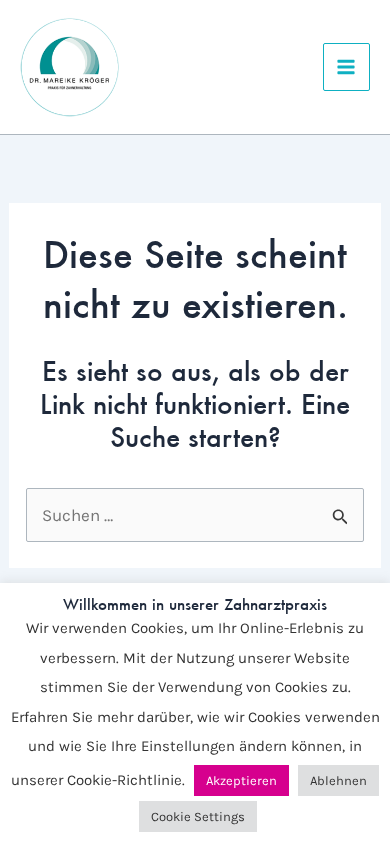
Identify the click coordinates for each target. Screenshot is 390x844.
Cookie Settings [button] (198, 816)
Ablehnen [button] (338, 780)
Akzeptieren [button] (241, 780)
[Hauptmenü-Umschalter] (347, 67)
